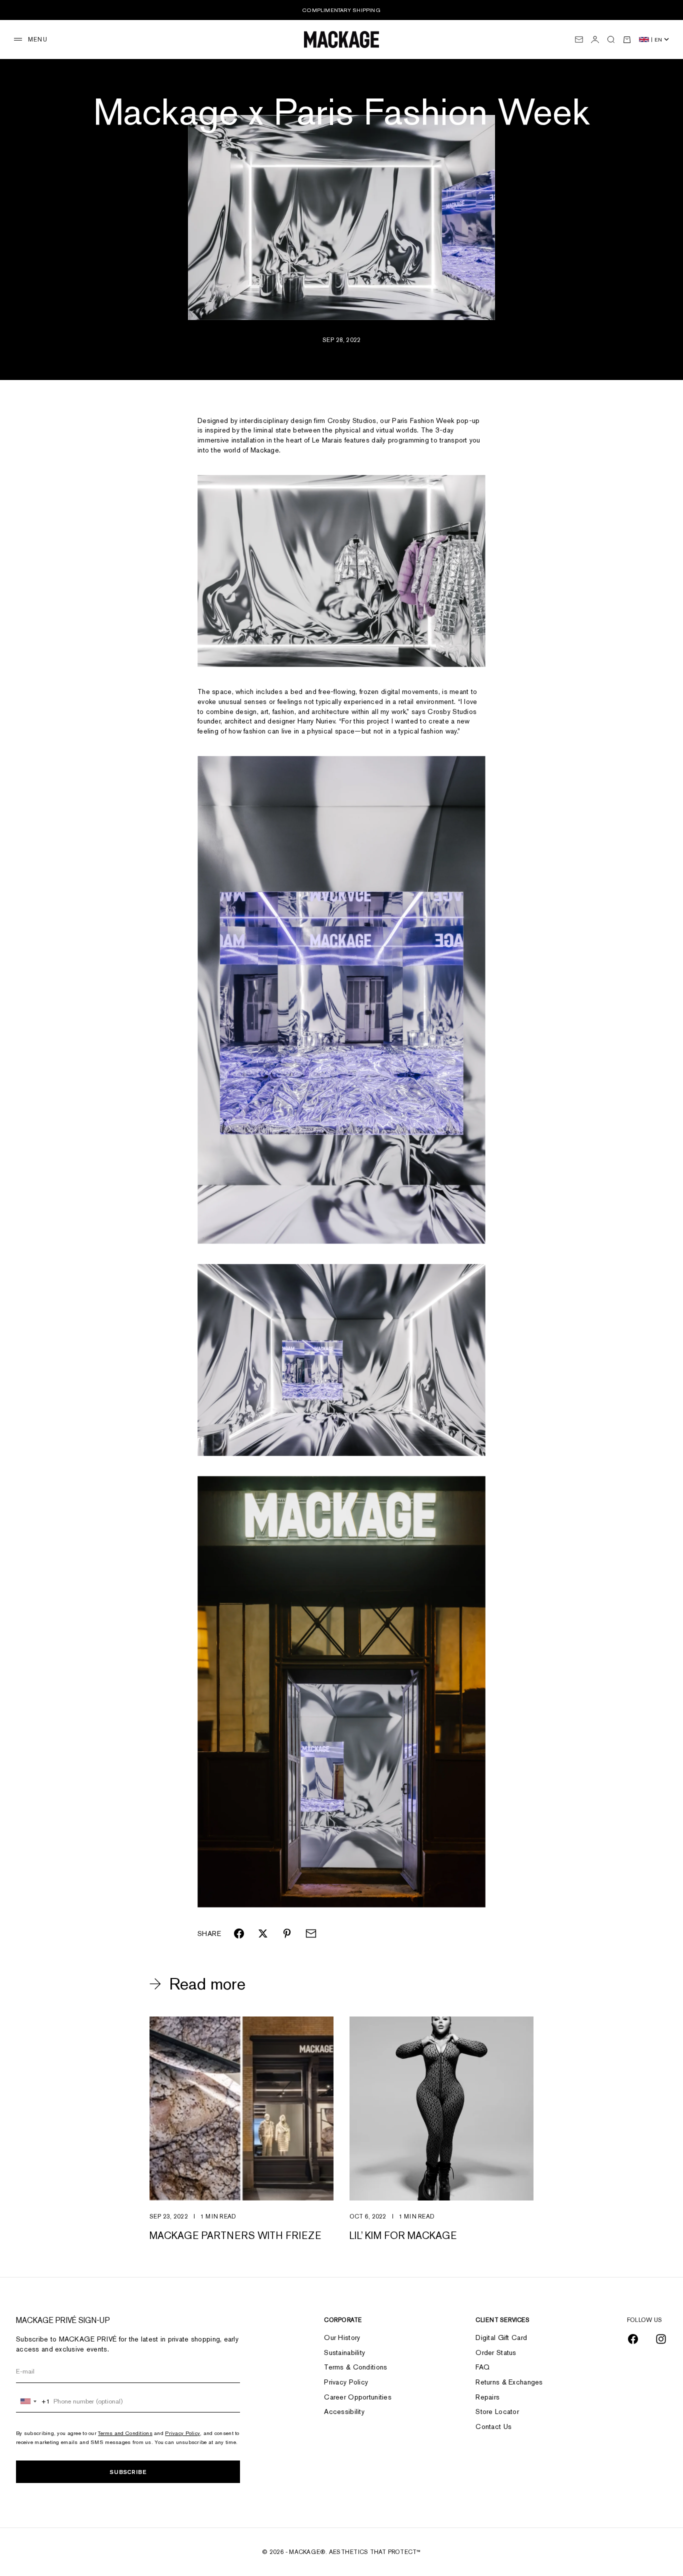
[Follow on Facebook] (633, 2339)
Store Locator (497, 2411)
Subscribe (128, 2472)
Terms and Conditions (125, 2433)
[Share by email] (311, 1933)
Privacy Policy (182, 2433)
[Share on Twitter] (263, 1933)
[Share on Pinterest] (287, 1933)
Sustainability (344, 2352)
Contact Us (493, 2426)
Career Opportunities (358, 2397)
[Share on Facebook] (239, 1933)
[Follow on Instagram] (661, 2339)
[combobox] (33, 2401)
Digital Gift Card (501, 2337)
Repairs (487, 2397)
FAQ (482, 2367)
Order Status (496, 2352)
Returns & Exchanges (509, 2382)
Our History (342, 2337)
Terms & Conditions (355, 2367)
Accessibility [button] (344, 2411)
